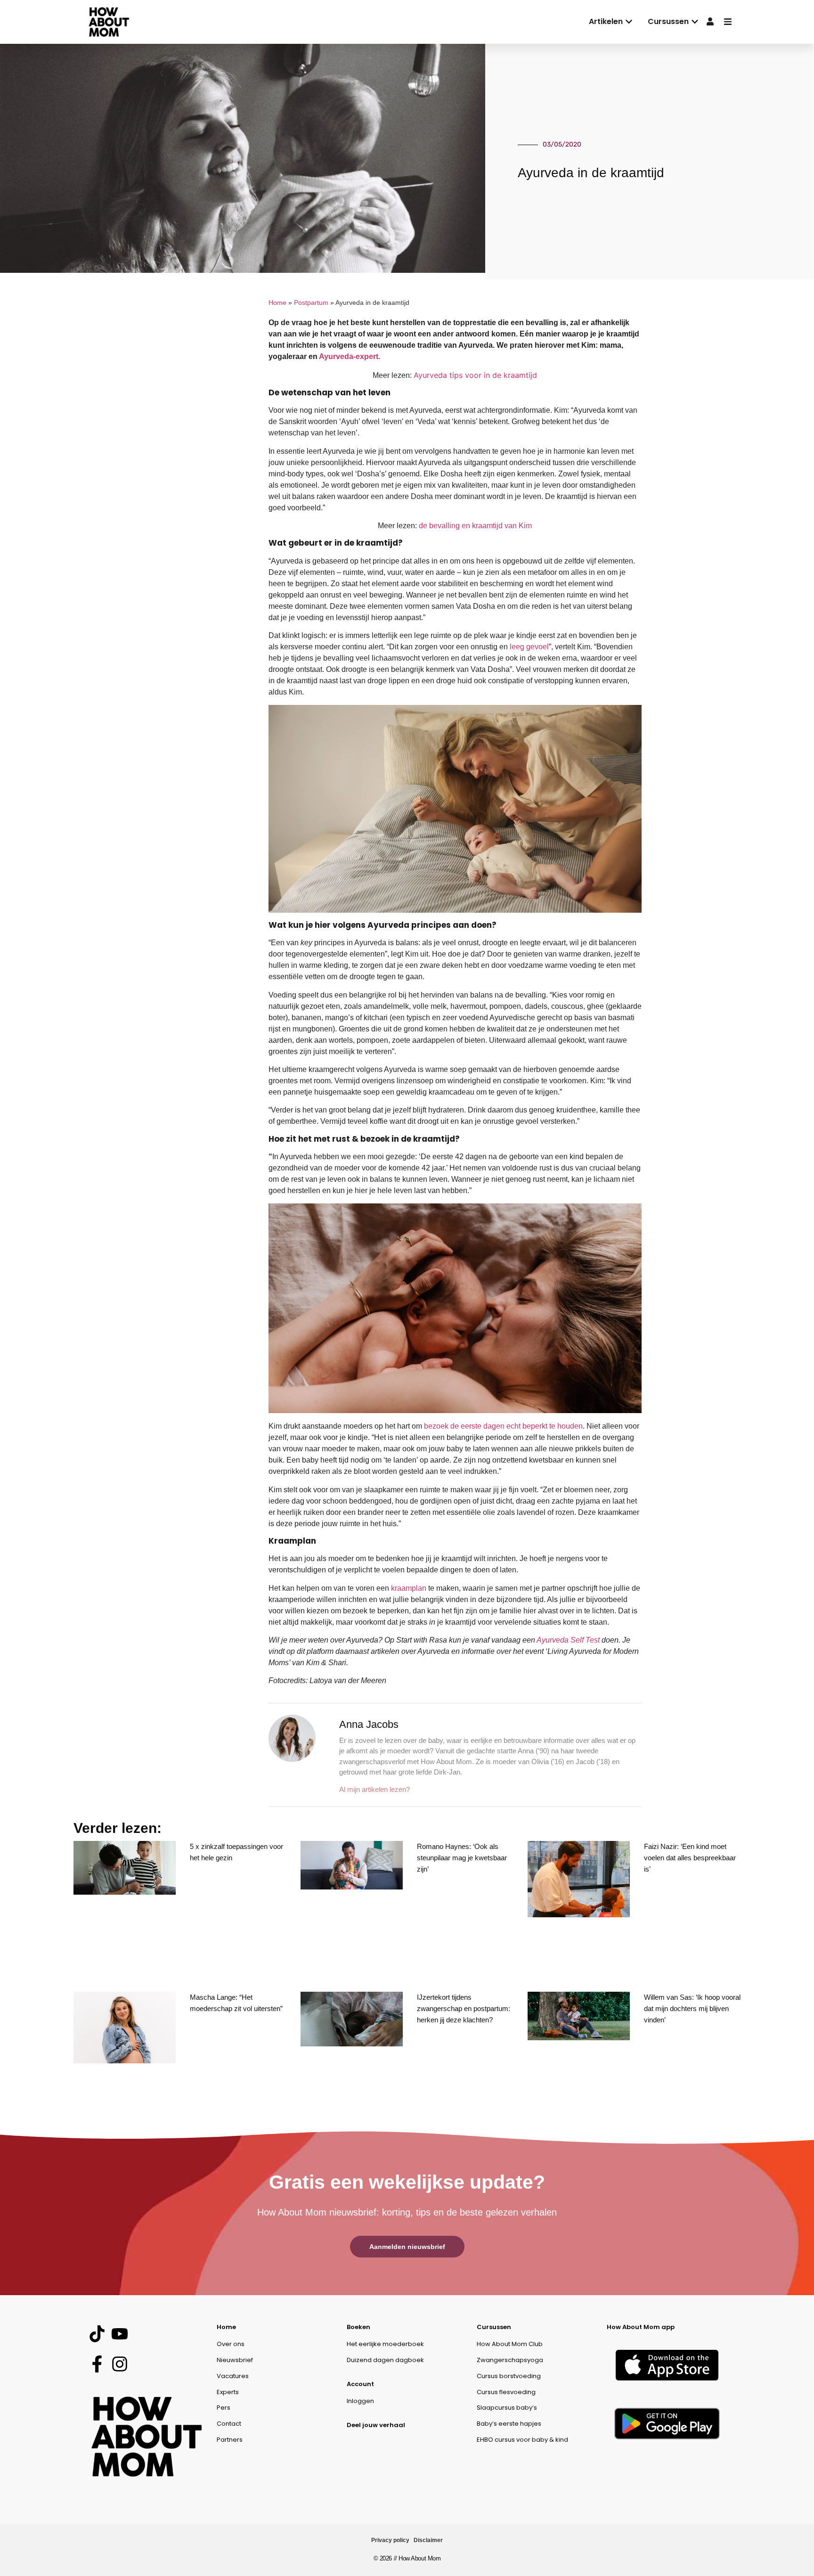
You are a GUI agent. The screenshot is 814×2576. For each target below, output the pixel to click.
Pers (224, 2408)
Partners (230, 2440)
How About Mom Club (510, 2344)
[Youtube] (119, 2334)
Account (360, 2384)
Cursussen (494, 2327)
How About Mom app (641, 2327)
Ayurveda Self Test (568, 1640)
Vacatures (233, 2376)
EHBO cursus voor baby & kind (522, 2440)
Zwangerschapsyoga (510, 2360)
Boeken (358, 2327)
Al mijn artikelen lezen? (374, 1789)
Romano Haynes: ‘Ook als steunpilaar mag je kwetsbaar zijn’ (462, 1858)
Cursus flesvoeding (506, 2392)
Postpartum (311, 303)
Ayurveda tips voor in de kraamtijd (475, 375)
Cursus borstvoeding (509, 2376)
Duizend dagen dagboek (385, 2360)
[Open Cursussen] (695, 22)
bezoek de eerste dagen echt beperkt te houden (503, 1426)
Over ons (231, 2344)
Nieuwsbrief (235, 2360)
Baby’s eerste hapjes (509, 2424)
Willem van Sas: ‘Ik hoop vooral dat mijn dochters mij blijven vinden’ (692, 2008)
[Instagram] (119, 2364)
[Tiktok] (97, 2334)
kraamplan (409, 1588)
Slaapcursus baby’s (507, 2408)
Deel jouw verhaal (376, 2425)
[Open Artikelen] (629, 22)
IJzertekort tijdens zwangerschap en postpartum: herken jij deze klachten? (464, 2008)
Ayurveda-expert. (350, 356)
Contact (229, 2424)
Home (277, 303)
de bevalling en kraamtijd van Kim (475, 526)
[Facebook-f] (97, 2364)
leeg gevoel (529, 647)
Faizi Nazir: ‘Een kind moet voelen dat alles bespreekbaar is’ (690, 1858)
